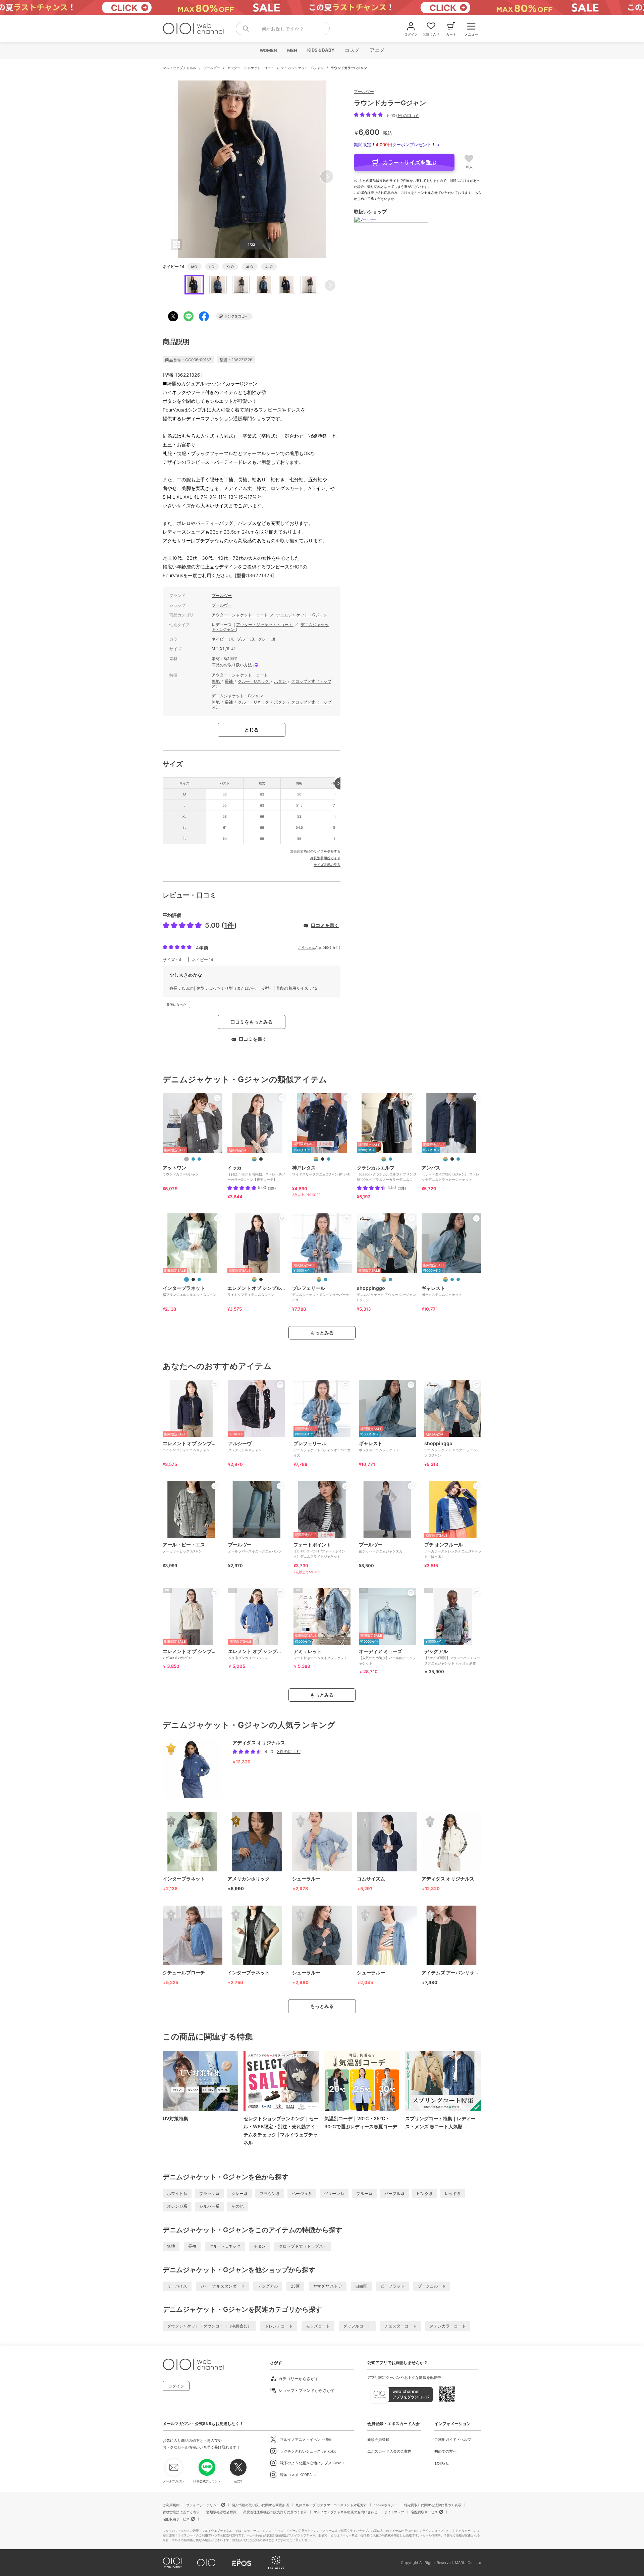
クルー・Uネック (254, 681)
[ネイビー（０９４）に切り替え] (458, 1279)
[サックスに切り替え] (329, 1159)
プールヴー (212, 68)
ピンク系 (425, 2194)
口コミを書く (325, 925)
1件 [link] (272, 1188)
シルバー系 (209, 2206)
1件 (229, 925)
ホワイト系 (177, 2194)
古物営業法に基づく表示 (181, 2512)
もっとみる (322, 1333)
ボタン (281, 681)
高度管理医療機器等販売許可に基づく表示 (275, 2512)
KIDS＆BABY (320, 50)
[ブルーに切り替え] (193, 1159)
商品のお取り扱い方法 (232, 665)
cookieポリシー (386, 2505)
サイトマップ (394, 2512)
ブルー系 (364, 2194)
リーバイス (177, 2286)
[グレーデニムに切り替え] (186, 1159)
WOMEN (268, 50)
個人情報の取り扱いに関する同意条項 (260, 2505)
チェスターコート (400, 2326)
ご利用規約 (171, 2505)
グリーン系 (334, 2194)
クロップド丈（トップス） (303, 2246)
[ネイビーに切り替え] (199, 1159)
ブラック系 (209, 2194)
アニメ (377, 50)
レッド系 (453, 2194)
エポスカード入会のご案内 (389, 2451)
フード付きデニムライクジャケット (320, 1654)
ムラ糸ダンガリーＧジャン (257, 1654)
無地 (216, 681)
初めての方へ (445, 2451)
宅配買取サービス (424, 2512)
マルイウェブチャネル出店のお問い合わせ (345, 2512)
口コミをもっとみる (252, 1022)
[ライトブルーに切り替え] (458, 1159)
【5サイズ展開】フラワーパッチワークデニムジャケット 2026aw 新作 (452, 1657)
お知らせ (442, 2463)
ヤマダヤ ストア (328, 2286)
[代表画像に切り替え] (254, 1159)
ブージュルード (432, 2286)
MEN (292, 50)
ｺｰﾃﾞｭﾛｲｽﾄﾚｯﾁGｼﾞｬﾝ (191, 1654)
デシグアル (268, 2286)
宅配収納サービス (176, 2519)
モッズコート (318, 2326)
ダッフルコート (357, 2326)
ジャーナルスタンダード (222, 2286)
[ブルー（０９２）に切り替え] (452, 1279)
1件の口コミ (408, 116)
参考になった (176, 1004)
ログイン (176, 2386)
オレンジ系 (177, 2206)
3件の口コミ (288, 1751)
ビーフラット (392, 2286)
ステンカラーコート (448, 2326)
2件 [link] (402, 1188)
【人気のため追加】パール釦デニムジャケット (387, 1657)
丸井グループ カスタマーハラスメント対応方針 (331, 2505)
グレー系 (239, 2194)
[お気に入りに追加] (217, 1098)
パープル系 (394, 2194)
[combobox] (283, 29)
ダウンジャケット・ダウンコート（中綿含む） (209, 2326)
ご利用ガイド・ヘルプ (453, 2440)
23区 (295, 2286)
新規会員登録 (378, 2440)
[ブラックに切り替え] (261, 1159)
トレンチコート (279, 2326)
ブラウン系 (270, 2194)
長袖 (229, 681)
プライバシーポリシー (203, 2505)
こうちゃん (307, 947)
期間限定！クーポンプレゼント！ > (397, 145)
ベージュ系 (302, 2194)
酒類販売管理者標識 (221, 2512)
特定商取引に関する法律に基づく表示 (433, 2505)
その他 (237, 2206)
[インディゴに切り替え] (390, 1159)
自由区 (361, 2286)
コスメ (352, 50)
